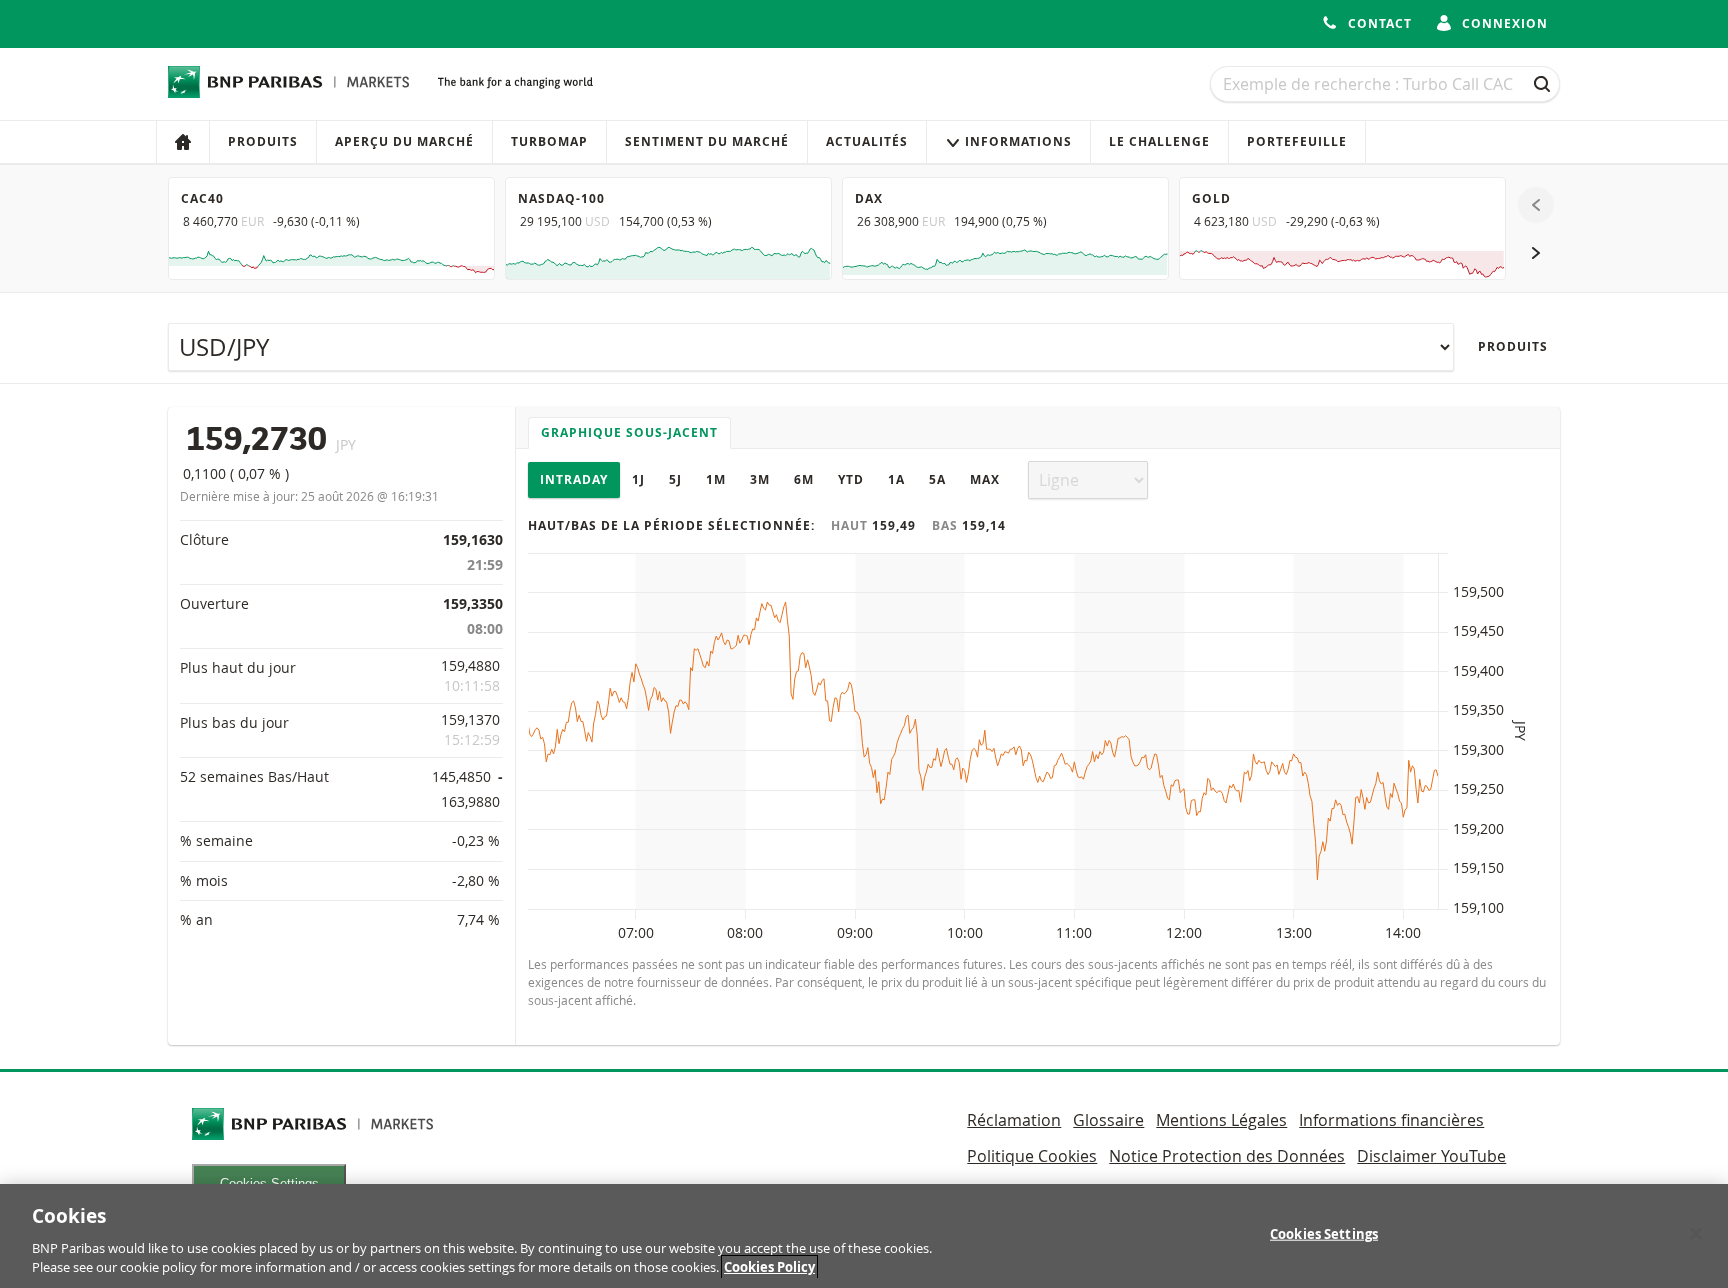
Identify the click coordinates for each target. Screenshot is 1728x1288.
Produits (263, 141)
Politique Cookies (1032, 1156)
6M (804, 479)
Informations (1018, 141)
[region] (864, 1236)
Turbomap (549, 141)
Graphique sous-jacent (629, 432)
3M (760, 479)
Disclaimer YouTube (1431, 1156)
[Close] (1696, 1234)
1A (896, 479)
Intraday (574, 479)
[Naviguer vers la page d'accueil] (289, 82)
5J (675, 479)
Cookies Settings (1324, 1234)
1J (638, 479)
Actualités (867, 141)
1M (716, 479)
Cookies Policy (769, 1267)
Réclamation (1014, 1120)
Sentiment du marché (707, 141)
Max (985, 479)
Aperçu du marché (404, 141)
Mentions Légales (1221, 1120)
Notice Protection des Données (1227, 1156)
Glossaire (1108, 1120)
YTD (851, 479)
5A (937, 479)
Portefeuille (1297, 141)
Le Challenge (1159, 141)
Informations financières (1391, 1120)
